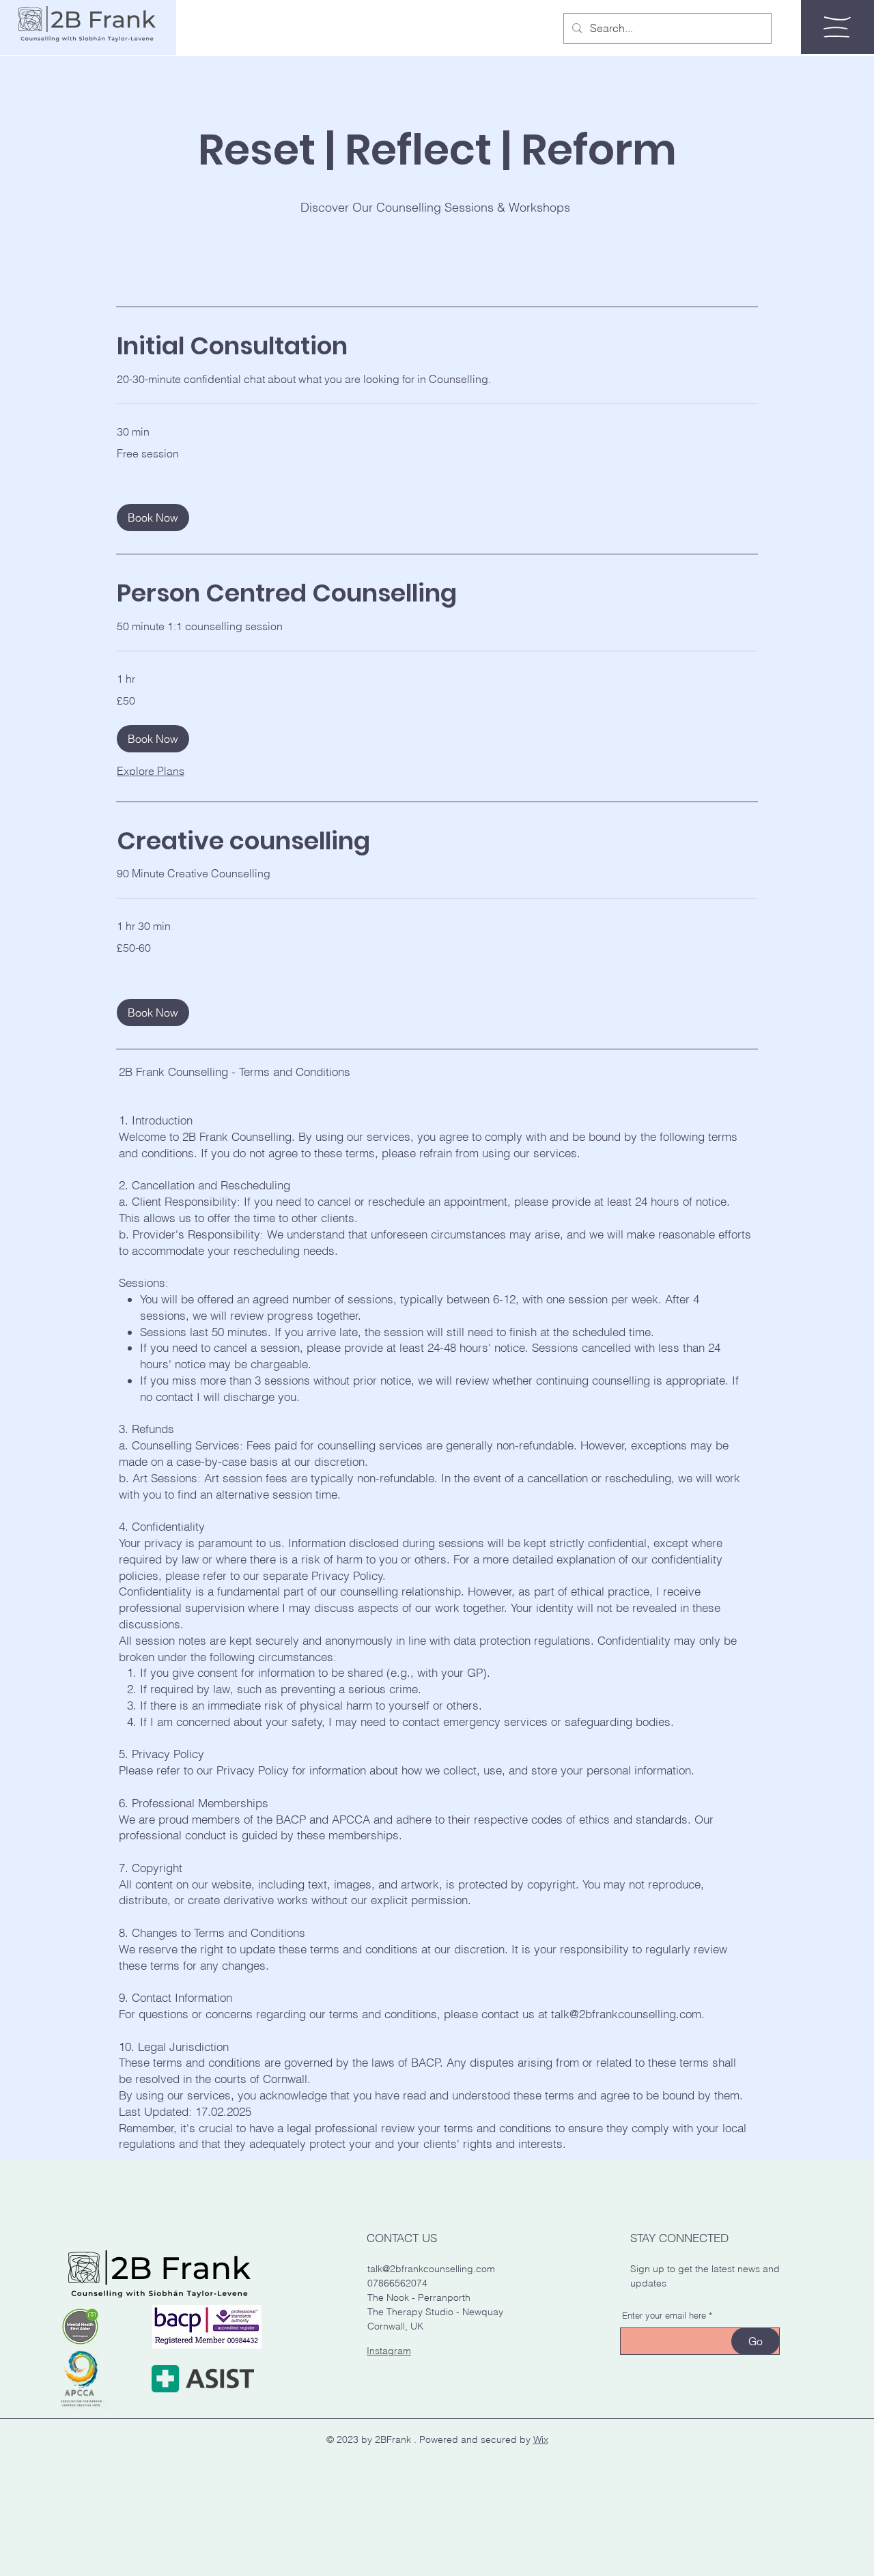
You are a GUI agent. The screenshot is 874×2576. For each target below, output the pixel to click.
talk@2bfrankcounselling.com (626, 2014)
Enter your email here (664, 2316)
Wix (541, 2439)
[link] (437, 346)
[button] (837, 27)
